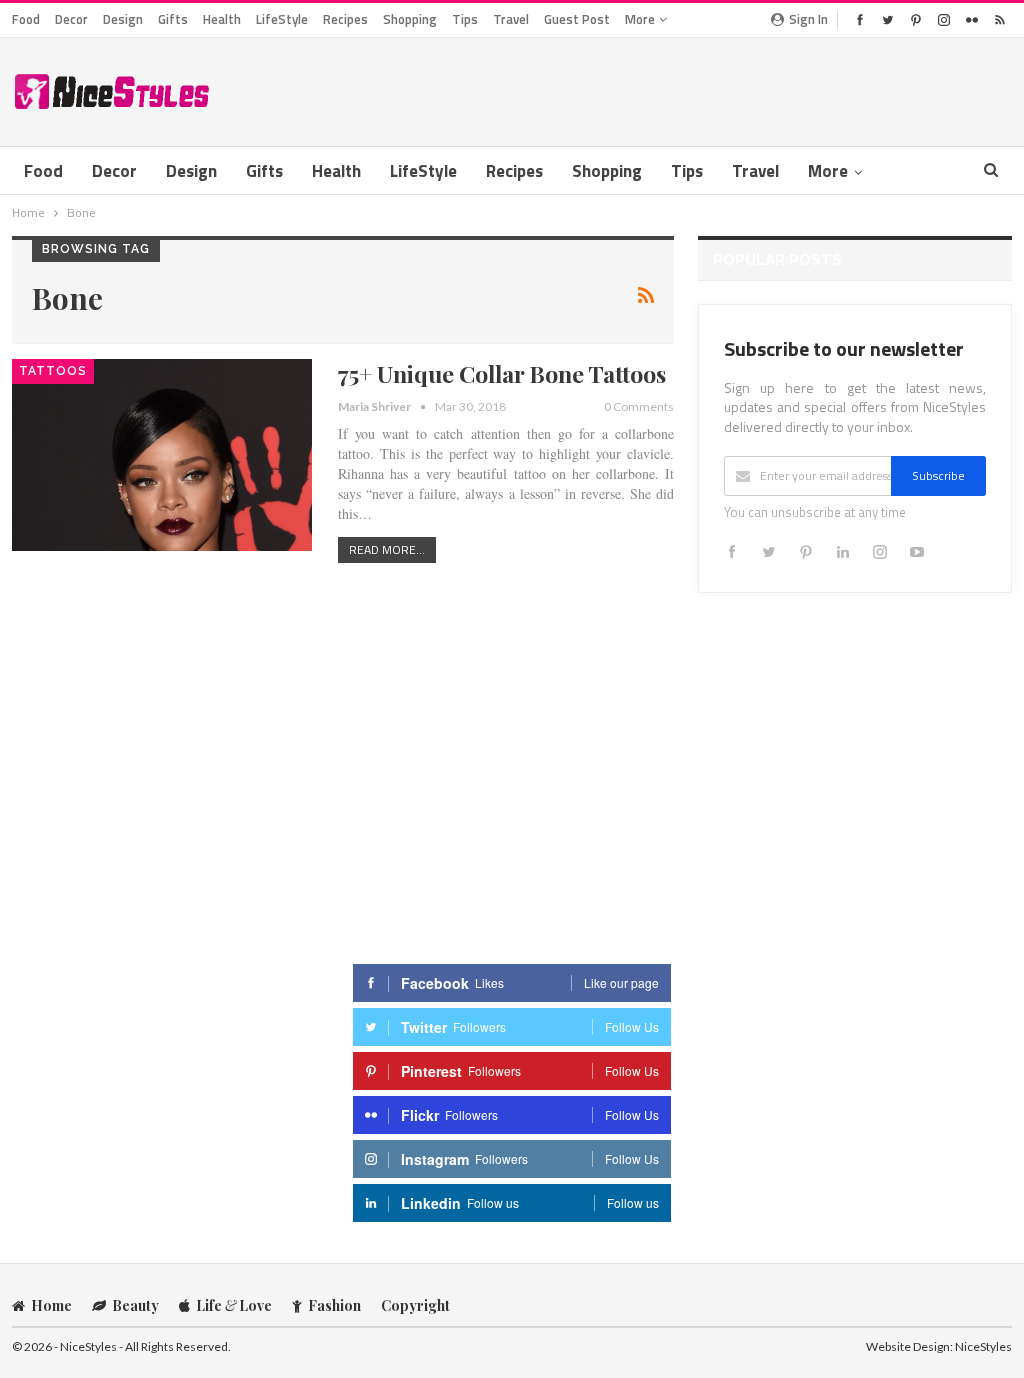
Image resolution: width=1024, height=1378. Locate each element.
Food (26, 19)
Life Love (234, 1305)
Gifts (173, 19)
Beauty (135, 1305)
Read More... (387, 549)
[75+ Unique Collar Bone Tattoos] (162, 455)
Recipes (345, 19)
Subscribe (938, 475)
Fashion (334, 1305)
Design (123, 19)
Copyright (415, 1305)
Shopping (410, 19)
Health (222, 19)
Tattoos (53, 371)
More (641, 19)
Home (51, 1305)
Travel (511, 19)
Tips (465, 19)
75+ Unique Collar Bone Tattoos (502, 373)
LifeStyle (282, 19)
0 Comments (639, 406)
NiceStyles (983, 1346)
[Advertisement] (778, 88)
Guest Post (577, 19)
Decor (71, 19)
